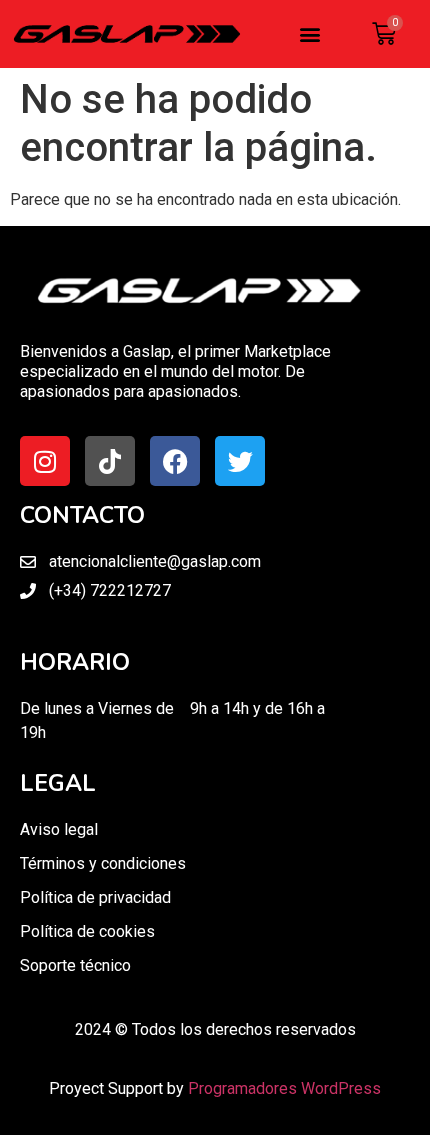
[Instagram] (45, 461)
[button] (310, 34)
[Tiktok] (110, 461)
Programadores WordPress (284, 1088)
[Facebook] (175, 461)
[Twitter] (240, 461)
